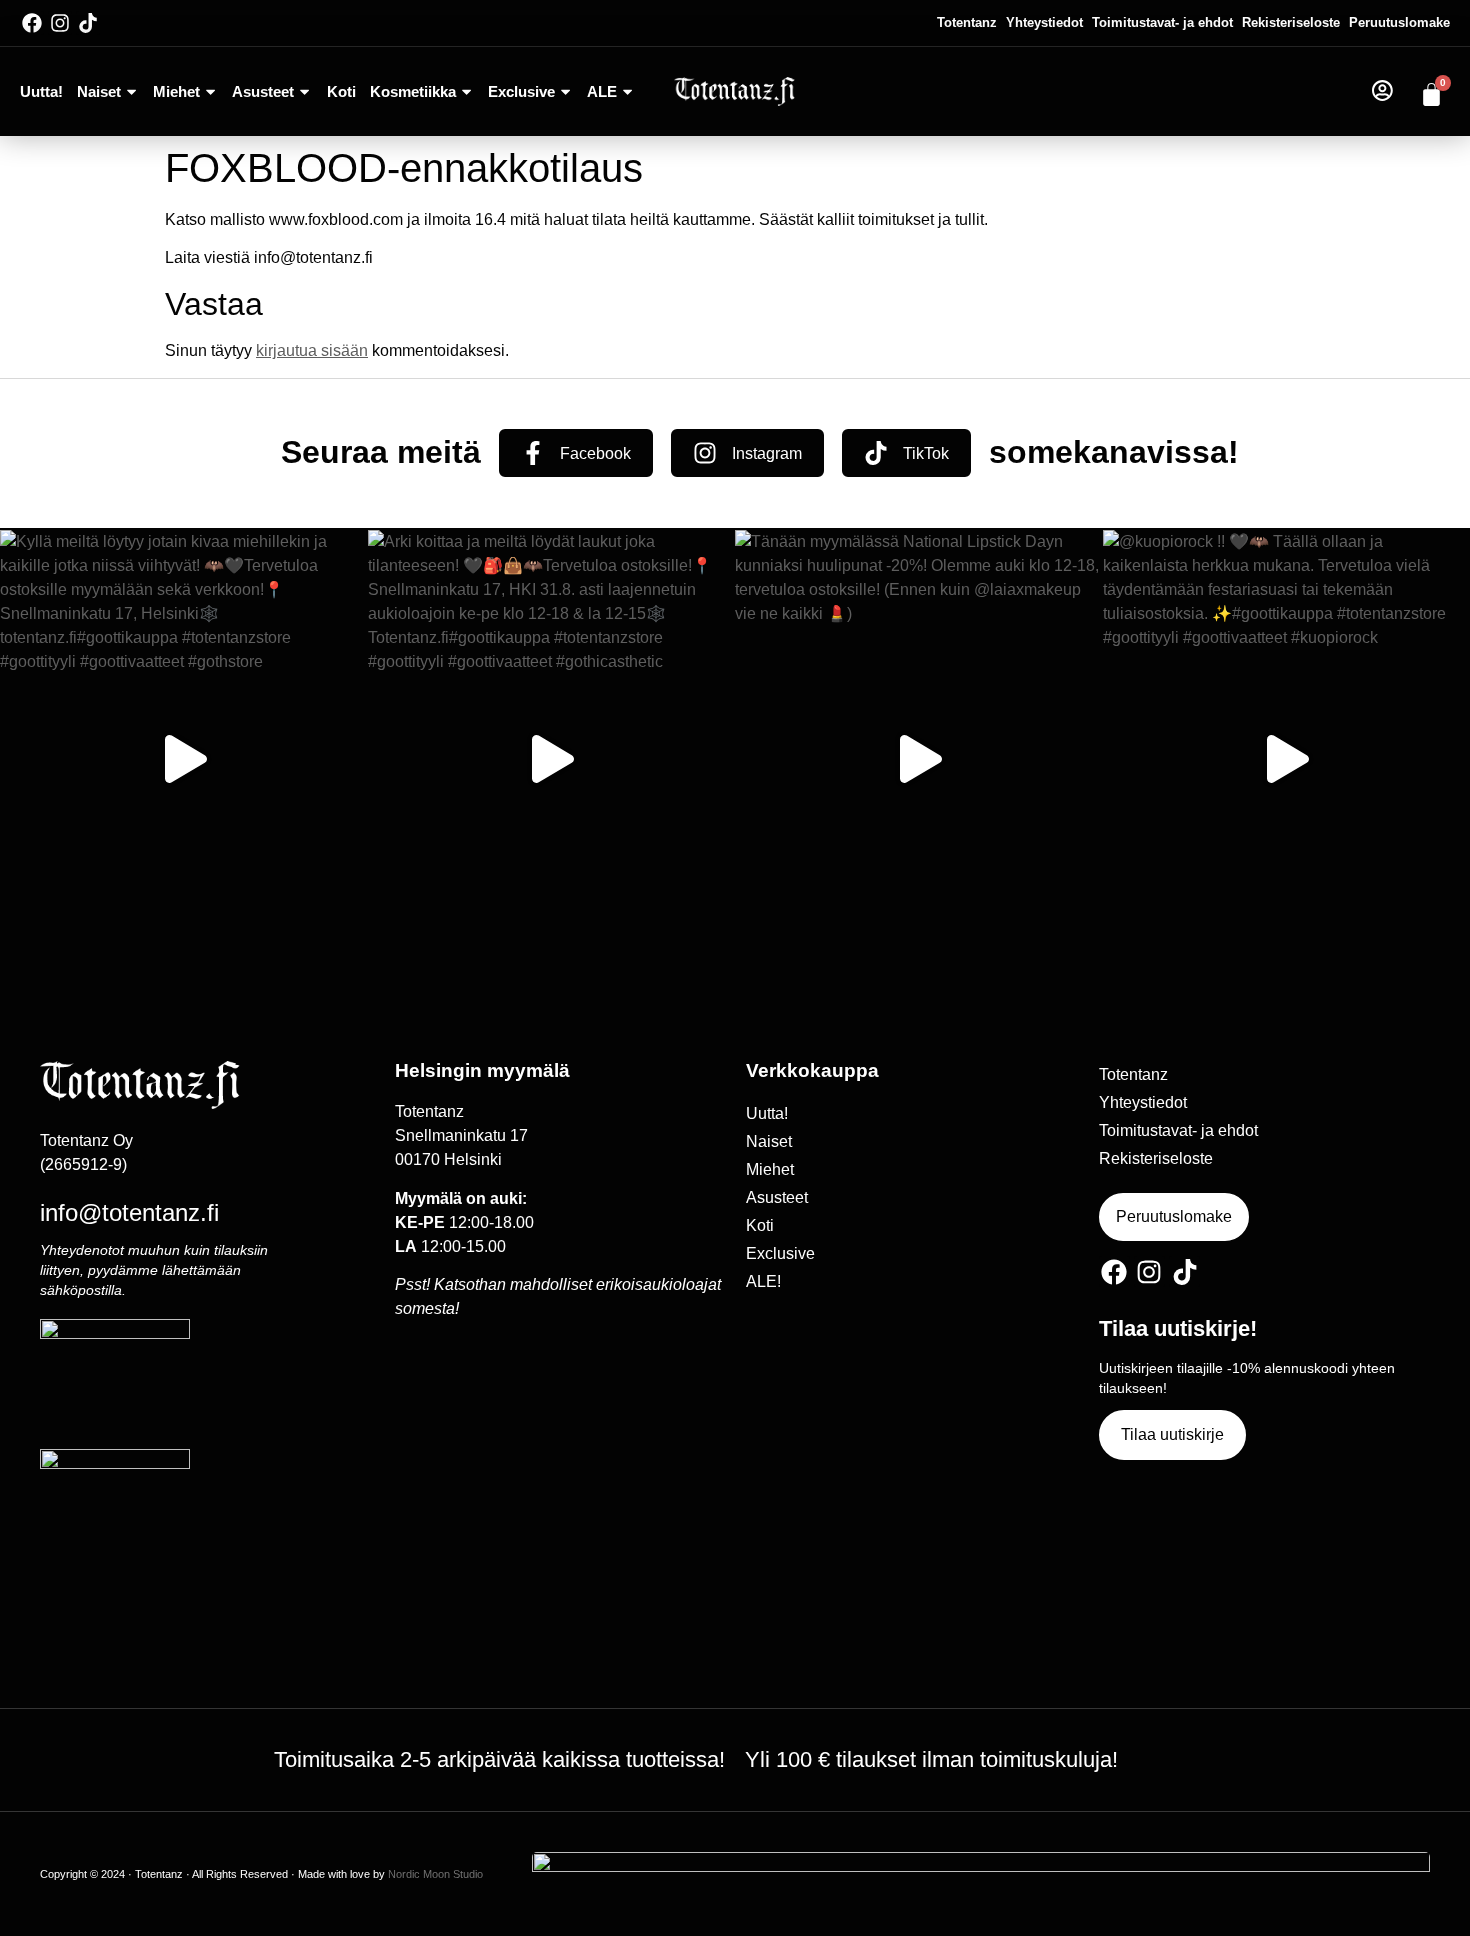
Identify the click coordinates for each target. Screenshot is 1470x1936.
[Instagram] (60, 23)
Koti (341, 91)
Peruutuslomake (1399, 22)
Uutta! (41, 91)
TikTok (926, 453)
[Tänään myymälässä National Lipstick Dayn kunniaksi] (919, 759)
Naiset (99, 91)
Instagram (767, 453)
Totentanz (967, 22)
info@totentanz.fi (129, 1212)
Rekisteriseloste (1291, 22)
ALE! (763, 1281)
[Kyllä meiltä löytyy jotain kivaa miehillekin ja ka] (184, 759)
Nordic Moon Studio (435, 1874)
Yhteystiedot (1044, 22)
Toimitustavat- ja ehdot (1162, 22)
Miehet (176, 91)
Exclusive (521, 91)
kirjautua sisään (312, 350)
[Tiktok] (88, 23)
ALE (602, 91)
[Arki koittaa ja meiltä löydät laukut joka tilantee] (552, 759)
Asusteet (263, 91)
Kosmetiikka (413, 91)
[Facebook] (32, 23)
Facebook (595, 453)
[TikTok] (876, 453)
